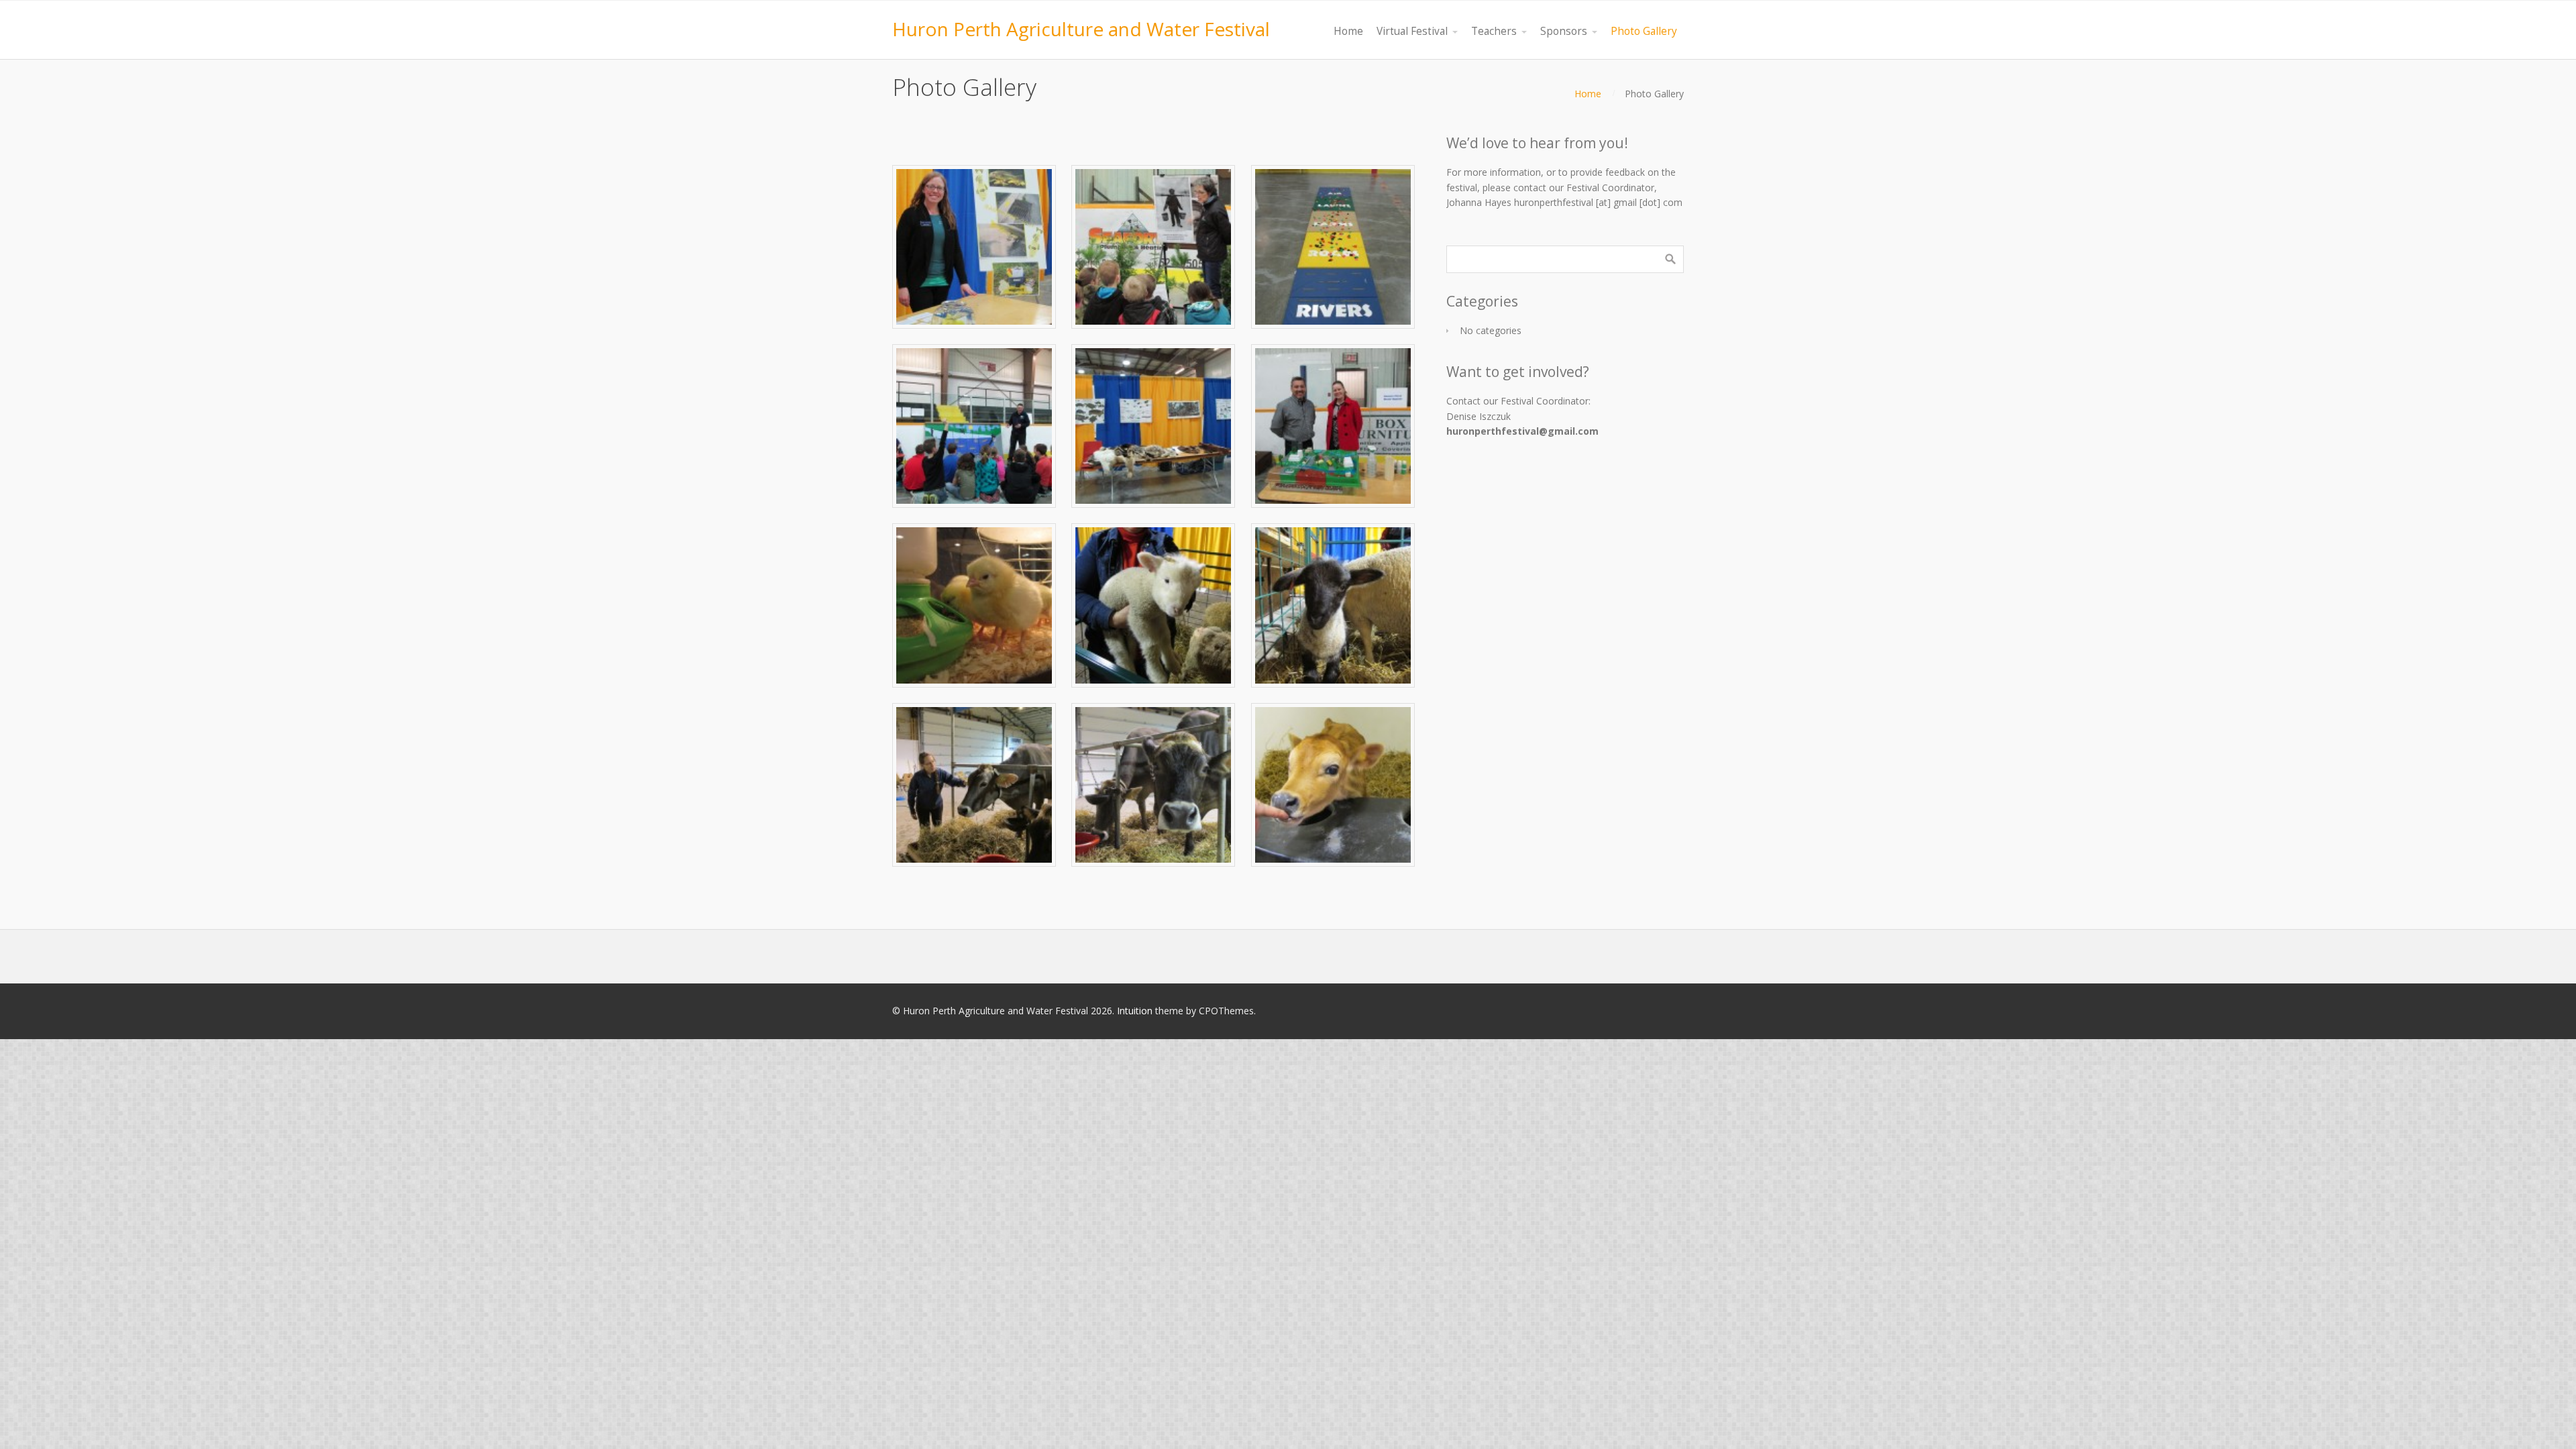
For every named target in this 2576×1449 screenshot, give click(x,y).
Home (1588, 94)
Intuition (1135, 1011)
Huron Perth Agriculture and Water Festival (1081, 29)
